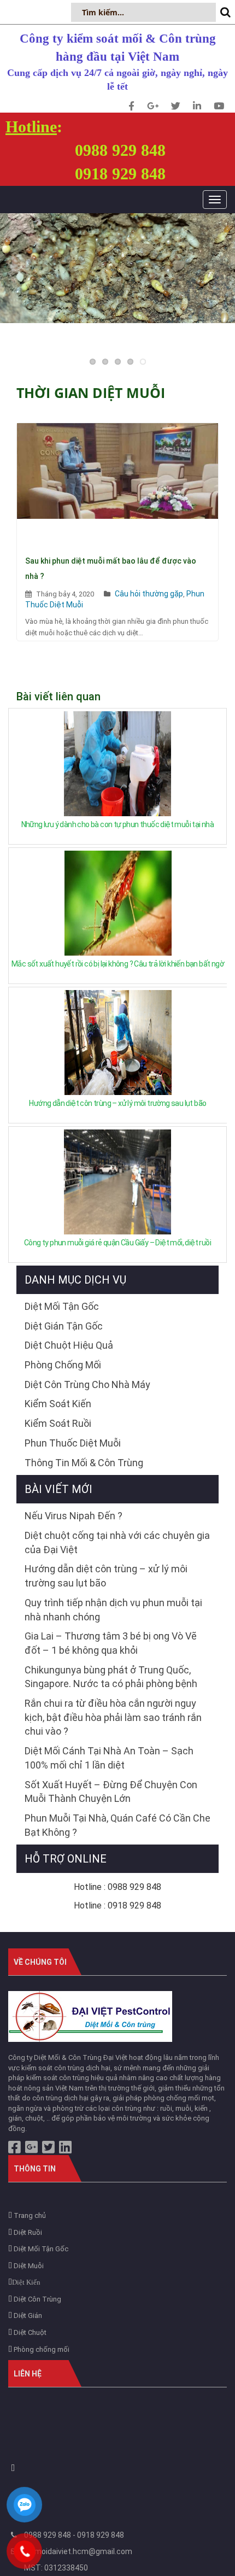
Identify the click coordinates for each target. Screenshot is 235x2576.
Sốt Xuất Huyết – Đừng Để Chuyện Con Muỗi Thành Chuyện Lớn (111, 1792)
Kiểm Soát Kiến (58, 1404)
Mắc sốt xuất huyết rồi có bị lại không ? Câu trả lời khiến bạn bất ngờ (118, 964)
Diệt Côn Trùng (37, 2299)
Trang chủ (29, 2215)
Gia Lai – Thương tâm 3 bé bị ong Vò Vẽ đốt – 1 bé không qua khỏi (111, 1643)
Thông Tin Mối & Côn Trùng (84, 1463)
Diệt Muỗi (28, 2266)
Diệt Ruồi (27, 2232)
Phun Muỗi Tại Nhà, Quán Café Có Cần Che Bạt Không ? (117, 1825)
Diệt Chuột (29, 2332)
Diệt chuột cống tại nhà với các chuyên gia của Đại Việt (117, 1542)
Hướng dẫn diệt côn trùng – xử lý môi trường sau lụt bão (117, 1103)
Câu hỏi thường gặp (149, 594)
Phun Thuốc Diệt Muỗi (73, 1443)
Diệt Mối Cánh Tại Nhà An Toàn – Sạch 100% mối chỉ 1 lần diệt (109, 1758)
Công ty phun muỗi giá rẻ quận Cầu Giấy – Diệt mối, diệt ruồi (117, 1243)
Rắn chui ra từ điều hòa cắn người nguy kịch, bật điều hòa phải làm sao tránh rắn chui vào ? (113, 1717)
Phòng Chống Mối (63, 1365)
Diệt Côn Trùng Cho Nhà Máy (87, 1384)
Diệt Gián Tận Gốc (64, 1326)
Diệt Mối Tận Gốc (62, 1306)
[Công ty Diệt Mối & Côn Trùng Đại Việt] (90, 2016)
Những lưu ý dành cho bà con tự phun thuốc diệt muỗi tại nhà (118, 824)
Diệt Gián (27, 2316)
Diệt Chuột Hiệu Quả (69, 1345)
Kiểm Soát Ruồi (58, 1423)
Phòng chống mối (41, 2349)
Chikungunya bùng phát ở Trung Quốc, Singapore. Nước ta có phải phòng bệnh (111, 1677)
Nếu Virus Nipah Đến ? (74, 1516)
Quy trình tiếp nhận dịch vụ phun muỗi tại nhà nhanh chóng (113, 1610)
